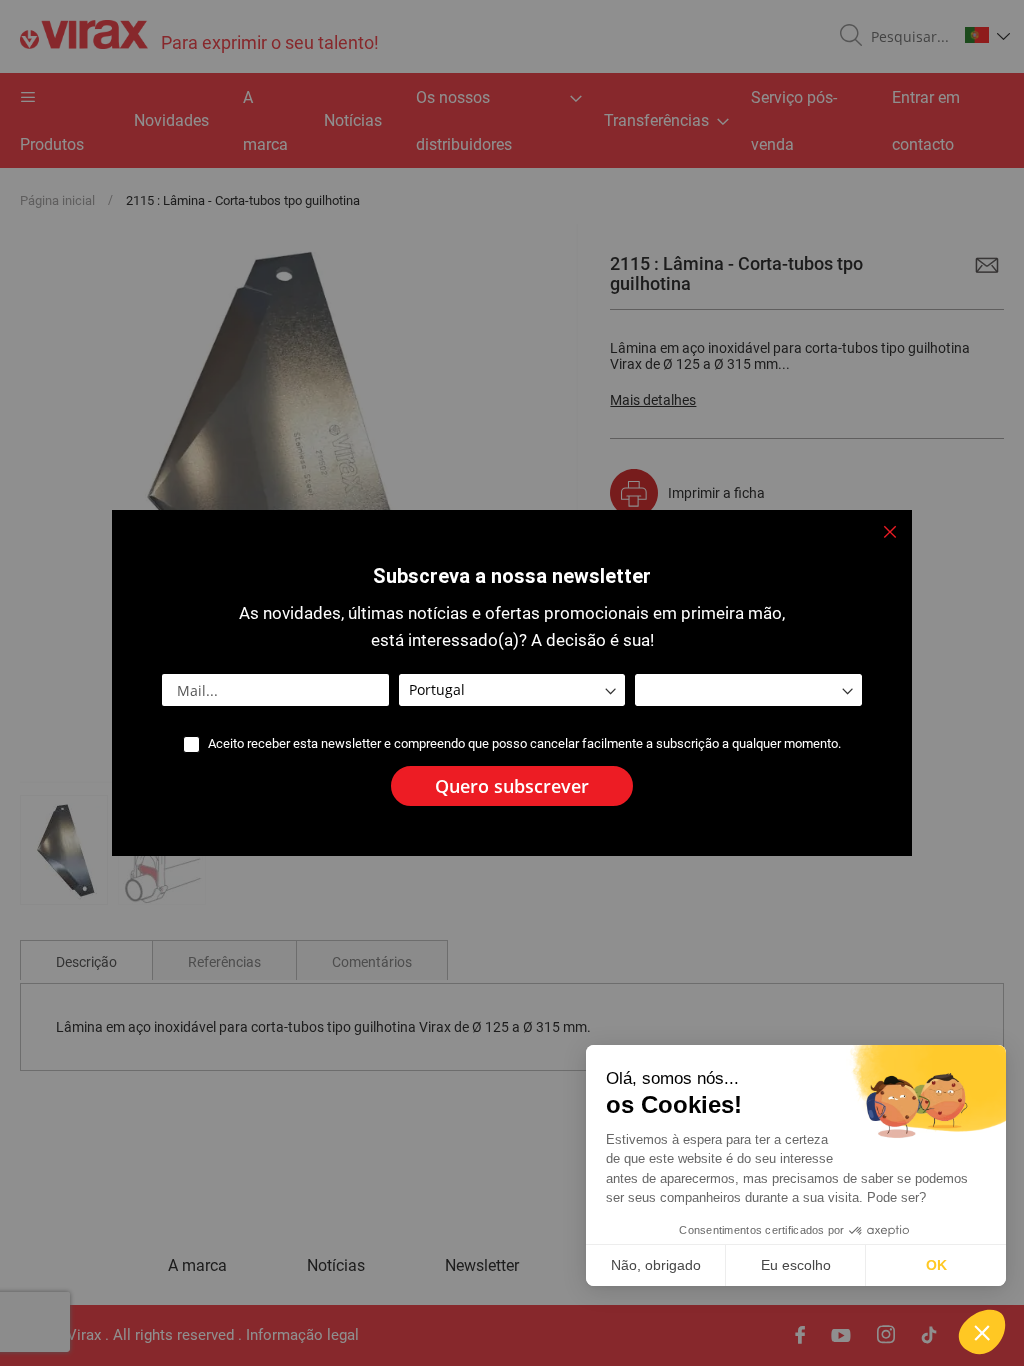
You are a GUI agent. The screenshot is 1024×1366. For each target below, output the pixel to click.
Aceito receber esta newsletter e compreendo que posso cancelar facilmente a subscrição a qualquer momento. (524, 743)
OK (936, 1265)
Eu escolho (796, 1265)
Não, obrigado (656, 1265)
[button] (982, 1332)
